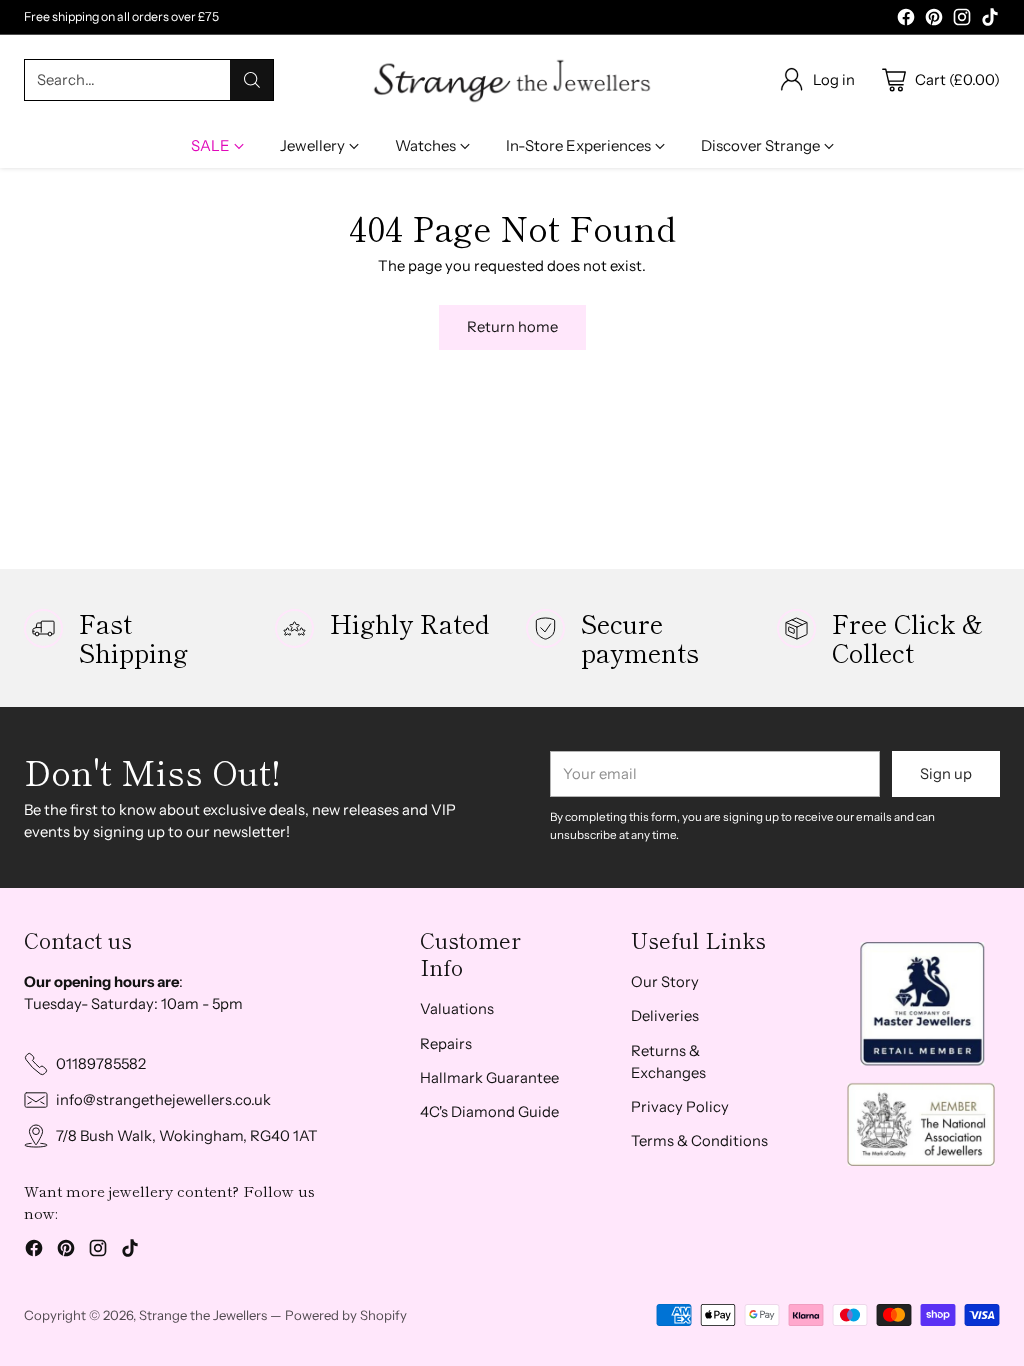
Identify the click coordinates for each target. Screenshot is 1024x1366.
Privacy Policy (680, 1107)
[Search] (252, 80)
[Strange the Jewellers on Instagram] (962, 20)
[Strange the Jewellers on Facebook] (906, 20)
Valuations (457, 1009)
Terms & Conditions (699, 1141)
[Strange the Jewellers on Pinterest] (934, 20)
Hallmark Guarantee (489, 1078)
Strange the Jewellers (203, 1315)
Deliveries (665, 1016)
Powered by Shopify (346, 1315)
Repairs (446, 1044)
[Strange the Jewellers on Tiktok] (990, 20)
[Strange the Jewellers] (512, 80)
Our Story (665, 982)
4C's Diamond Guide (489, 1112)
